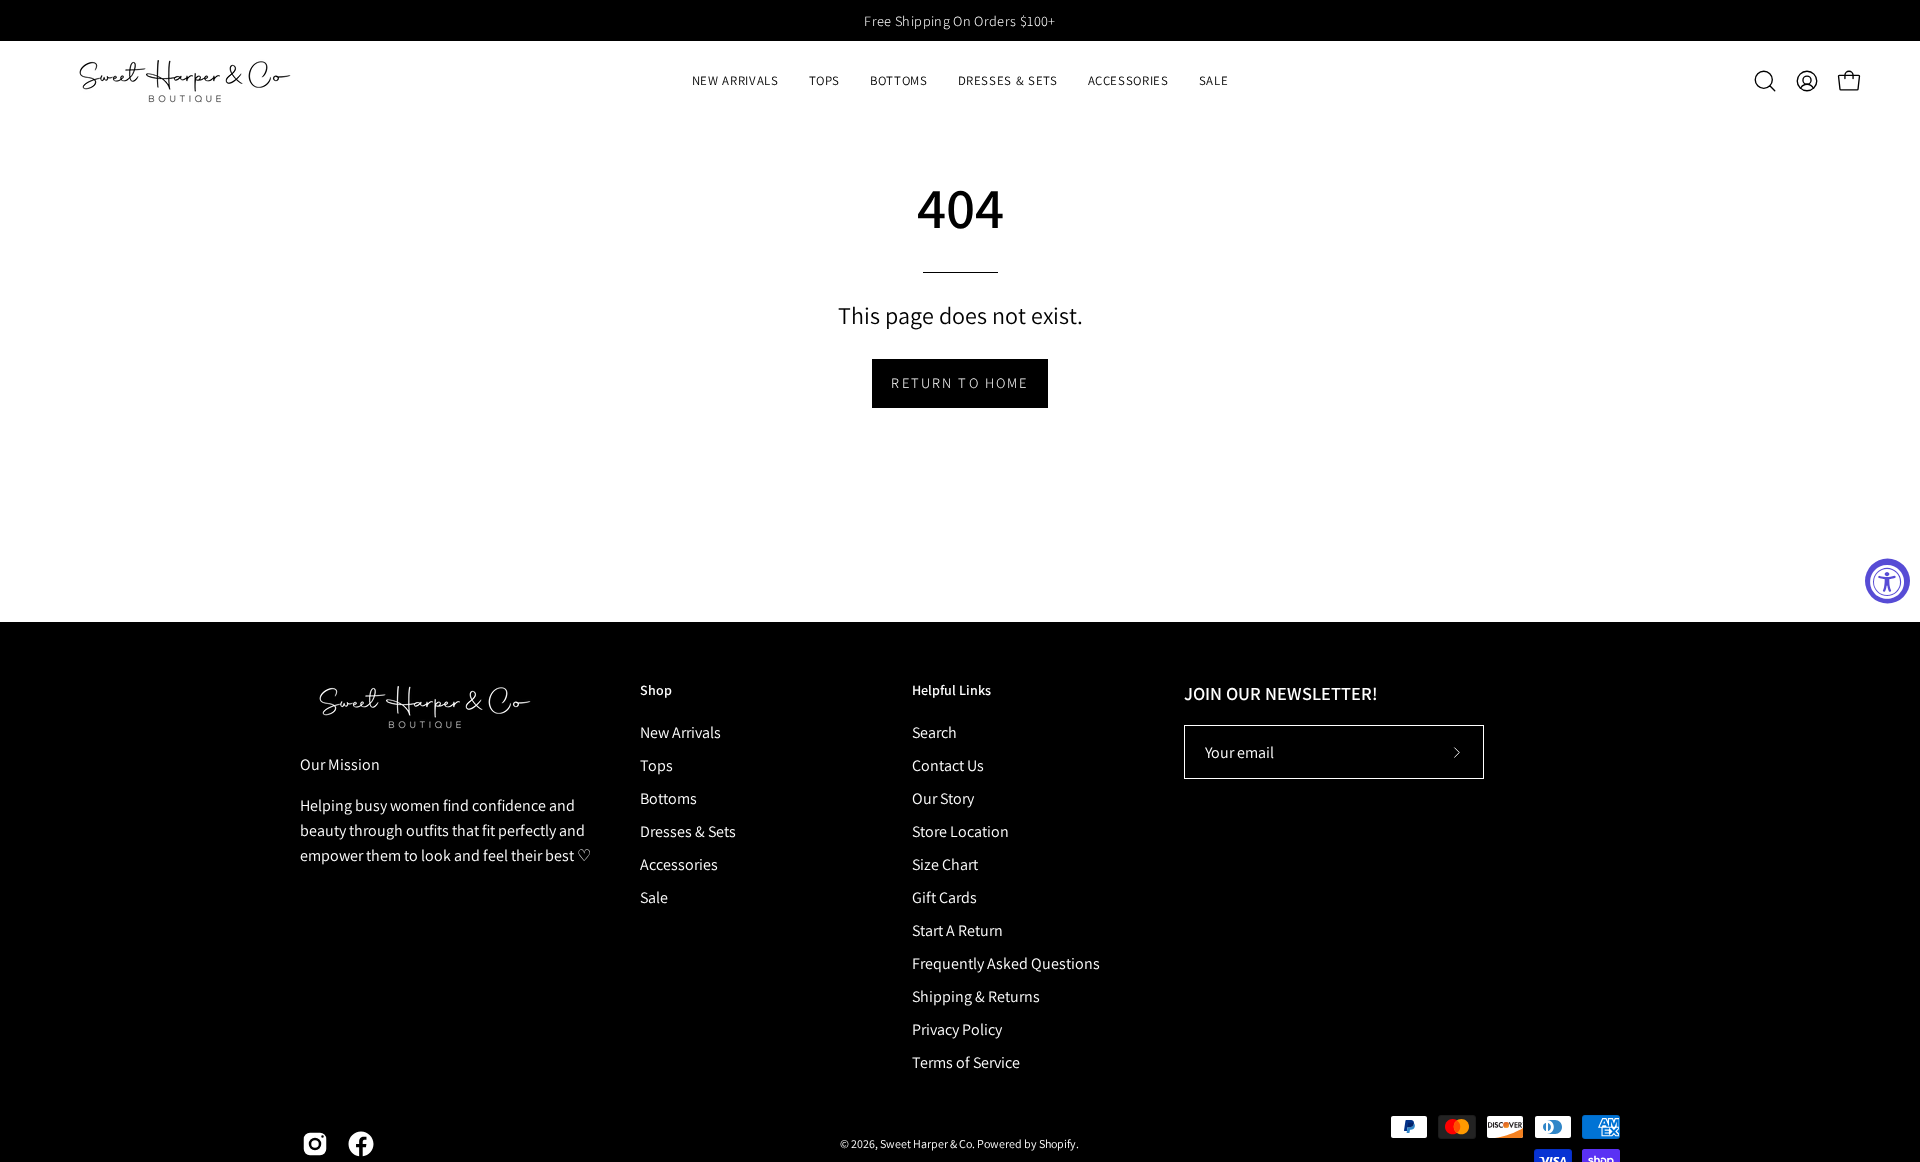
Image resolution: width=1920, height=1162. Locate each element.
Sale (654, 897)
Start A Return (957, 930)
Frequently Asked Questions (1006, 963)
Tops (656, 765)
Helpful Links (951, 690)
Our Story (943, 798)
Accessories (679, 864)
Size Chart (945, 864)
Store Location (960, 831)
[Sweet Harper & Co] (185, 81)
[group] (960, 20)
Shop (656, 690)
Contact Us (948, 765)
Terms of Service (966, 1062)
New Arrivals (680, 732)
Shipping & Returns (976, 996)
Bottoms (668, 798)
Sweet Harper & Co (926, 1143)
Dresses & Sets (688, 831)
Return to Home (959, 382)
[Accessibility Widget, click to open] (1887, 581)
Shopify (1057, 1143)
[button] (825, 81)
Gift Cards (944, 897)
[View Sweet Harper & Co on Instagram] (315, 1144)
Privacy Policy (957, 1029)
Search (934, 732)
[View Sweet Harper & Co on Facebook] (361, 1144)
